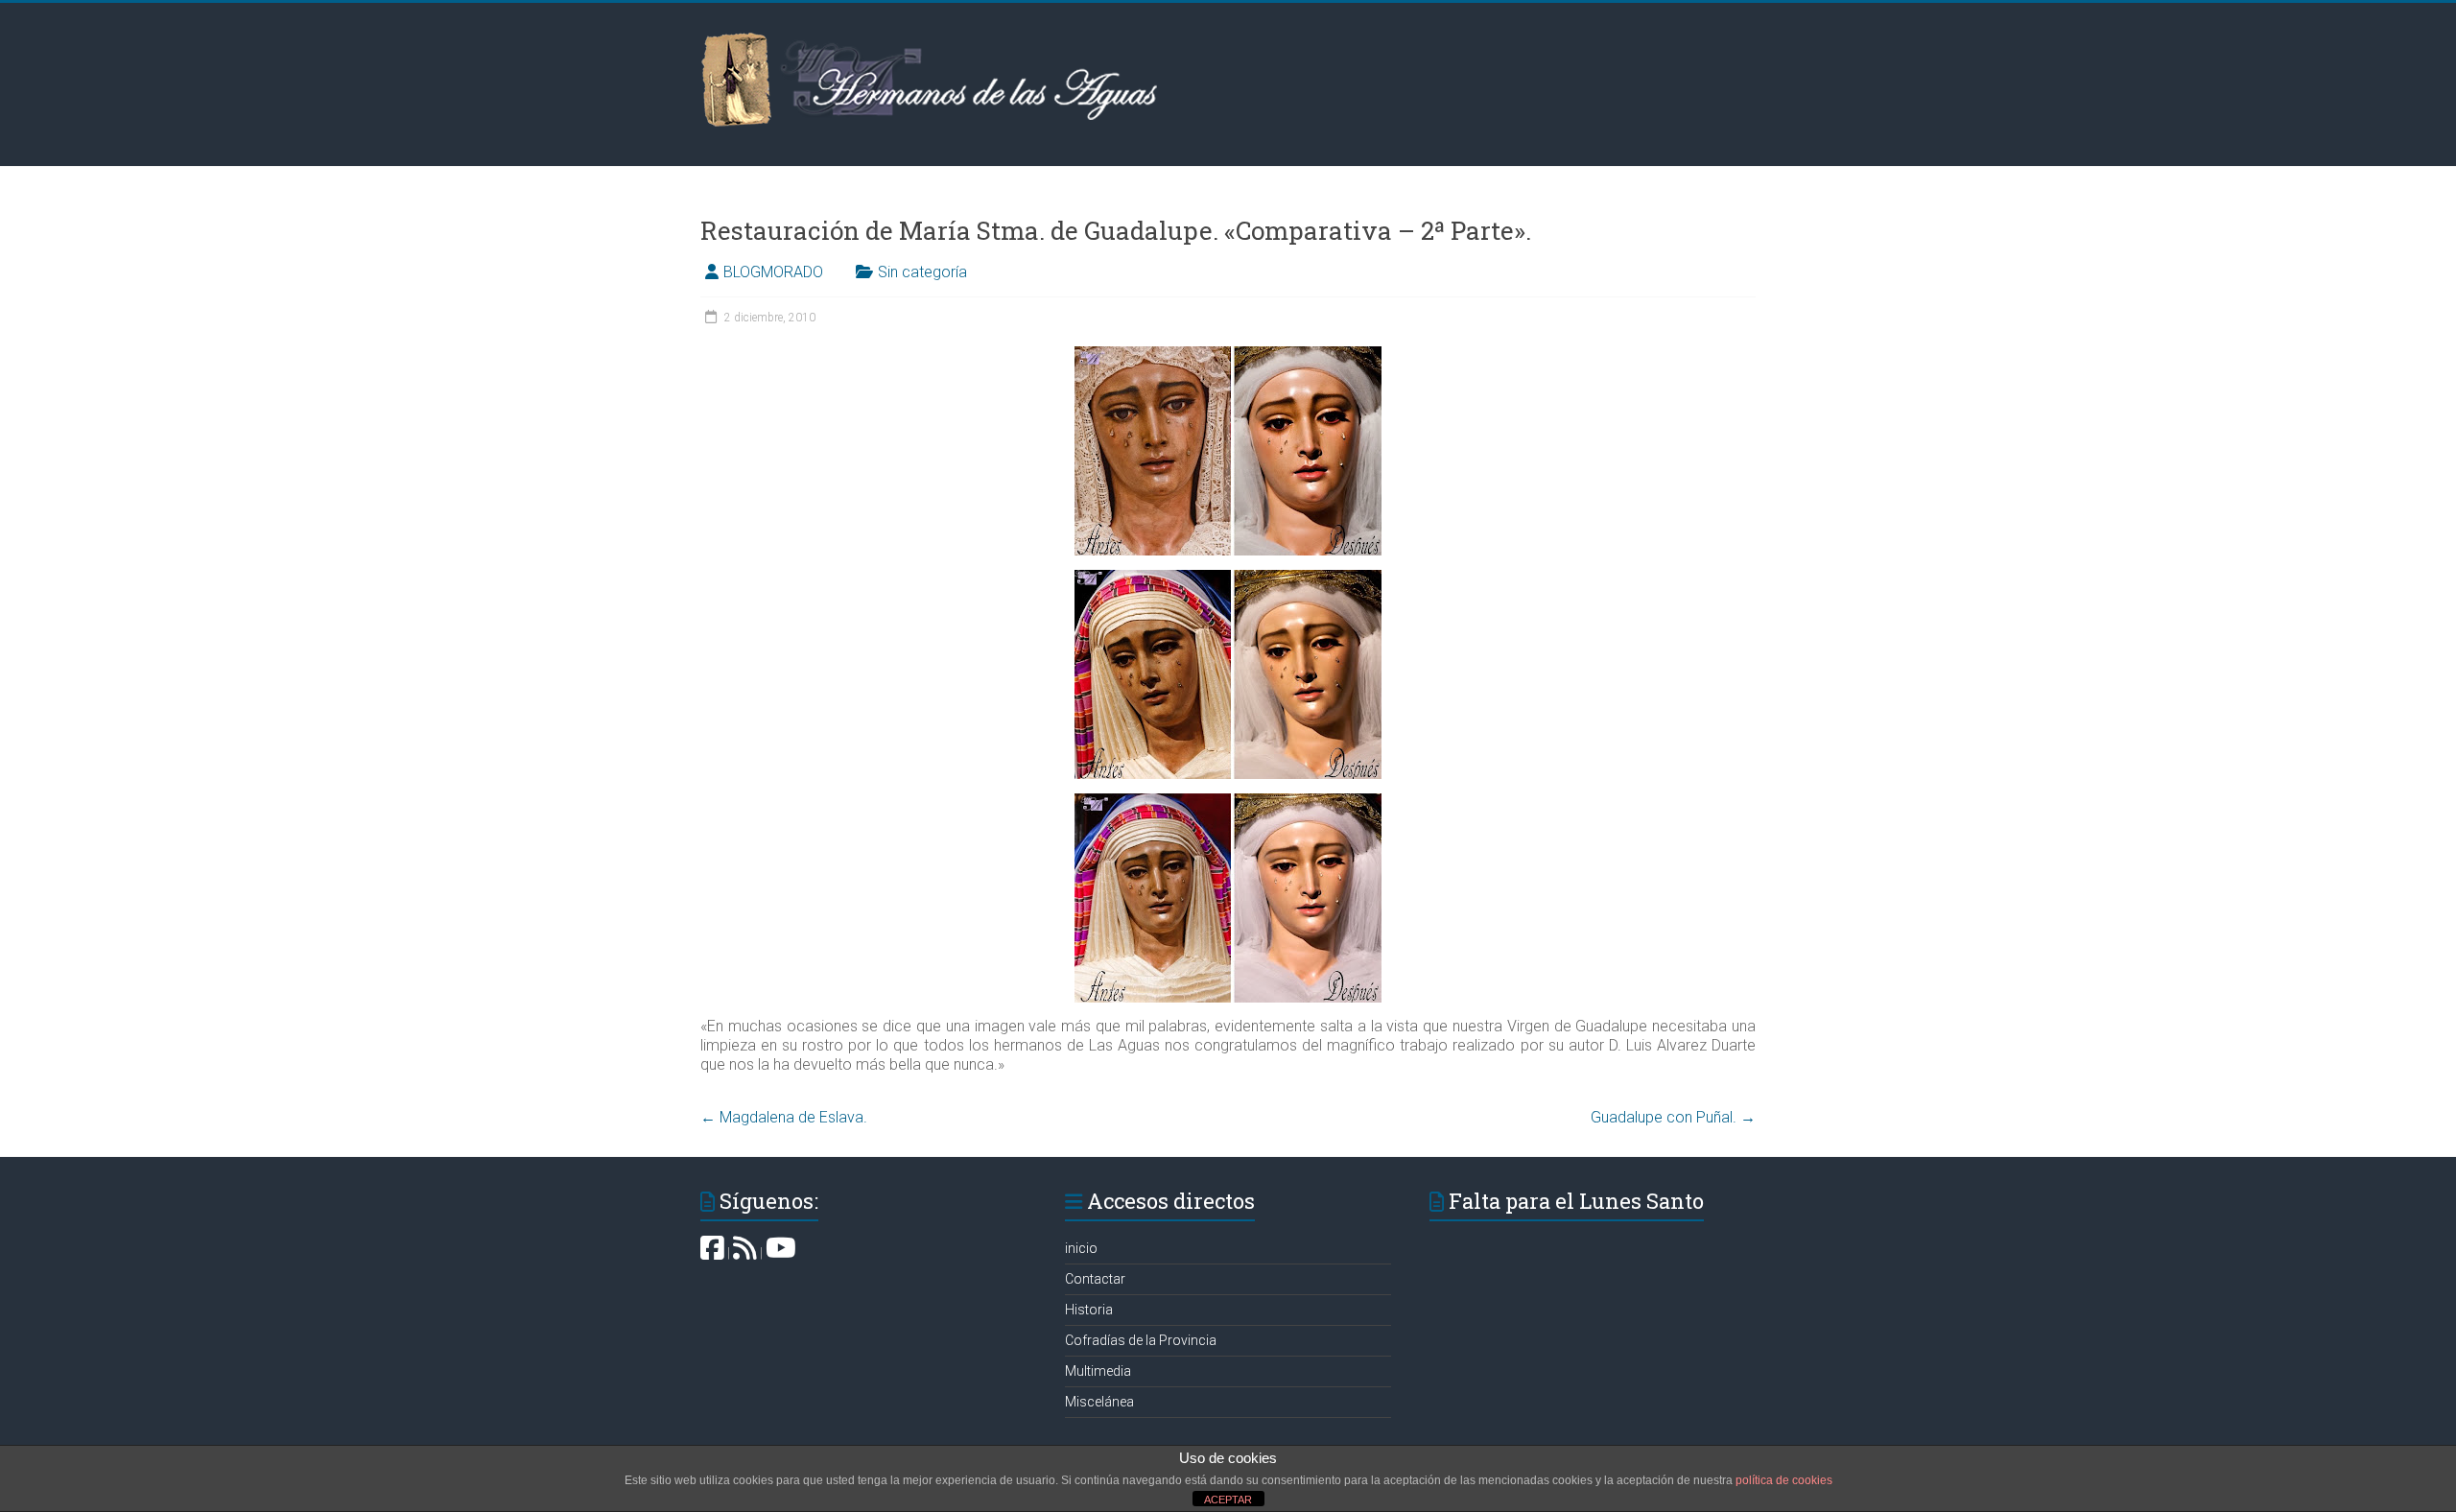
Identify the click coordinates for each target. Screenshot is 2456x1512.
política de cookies (1784, 1480)
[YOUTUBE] (781, 1253)
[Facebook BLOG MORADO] (712, 1253)
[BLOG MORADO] (745, 1253)
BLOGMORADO (773, 272)
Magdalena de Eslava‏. (784, 1117)
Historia (1089, 1310)
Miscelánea (1099, 1402)
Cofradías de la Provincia (1141, 1340)
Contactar (1095, 1279)
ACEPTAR (1228, 1500)
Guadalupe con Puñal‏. (1673, 1117)
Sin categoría (922, 272)
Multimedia (1098, 1371)
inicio (1081, 1248)
